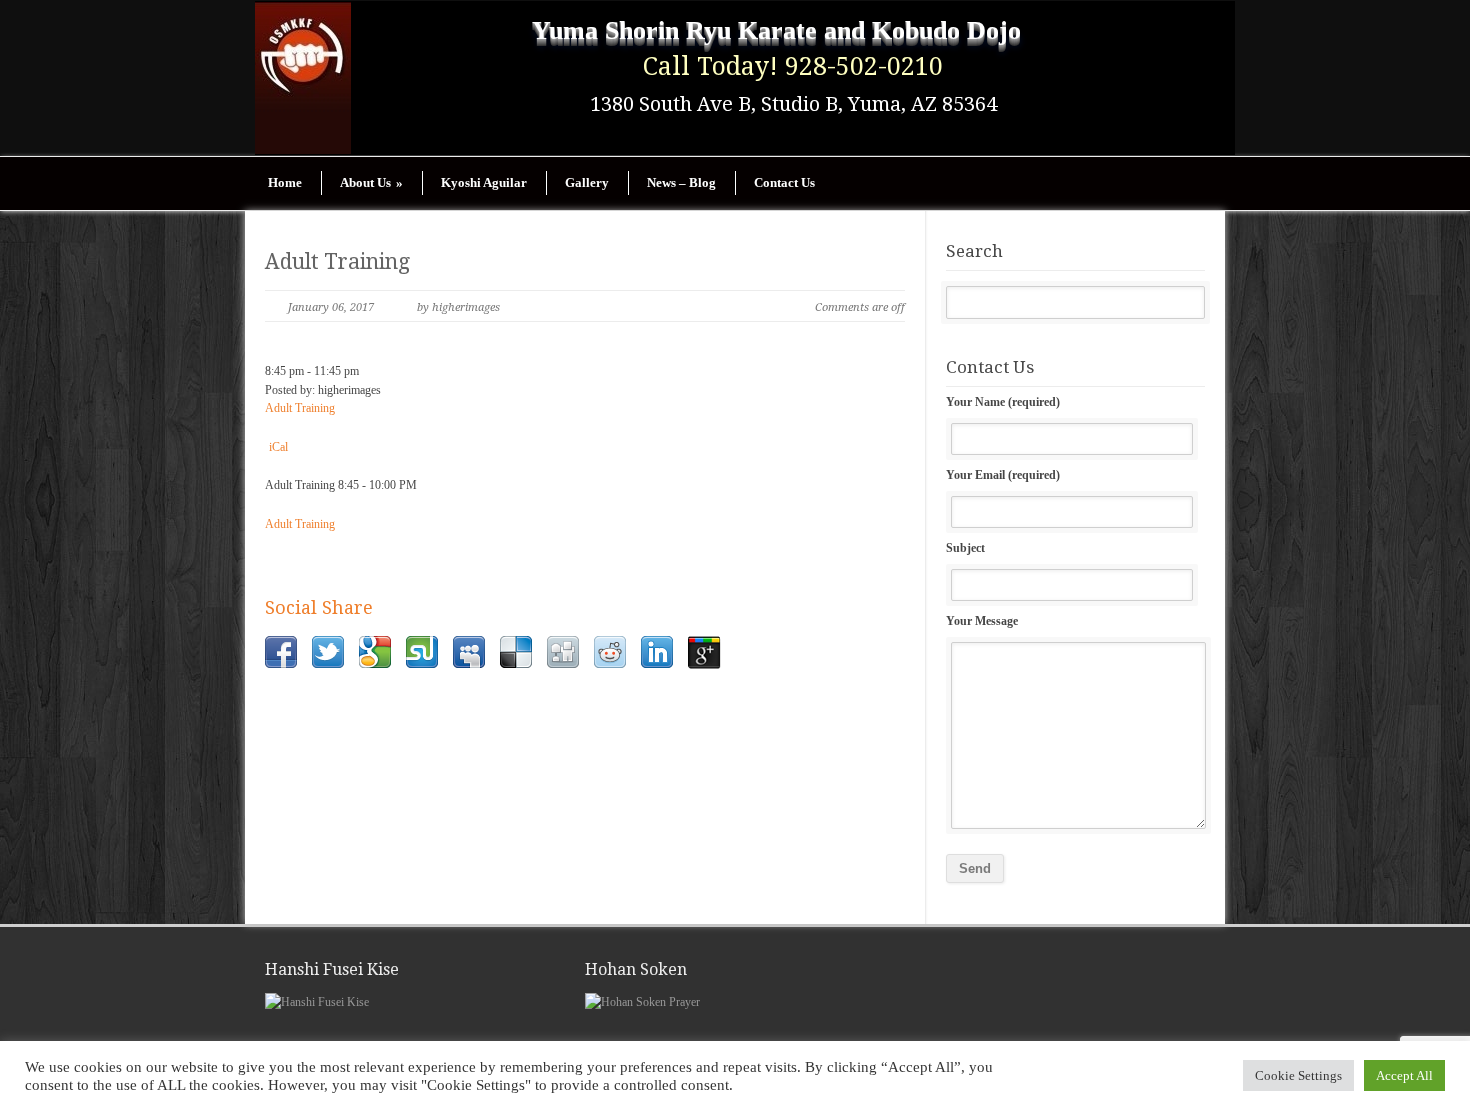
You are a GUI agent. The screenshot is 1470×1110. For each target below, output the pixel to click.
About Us (371, 182)
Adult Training (337, 261)
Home (285, 182)
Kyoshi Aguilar (484, 182)
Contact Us (784, 182)
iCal (278, 447)
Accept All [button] (1404, 1075)
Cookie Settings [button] (1298, 1075)
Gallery (587, 182)
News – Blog (681, 182)
